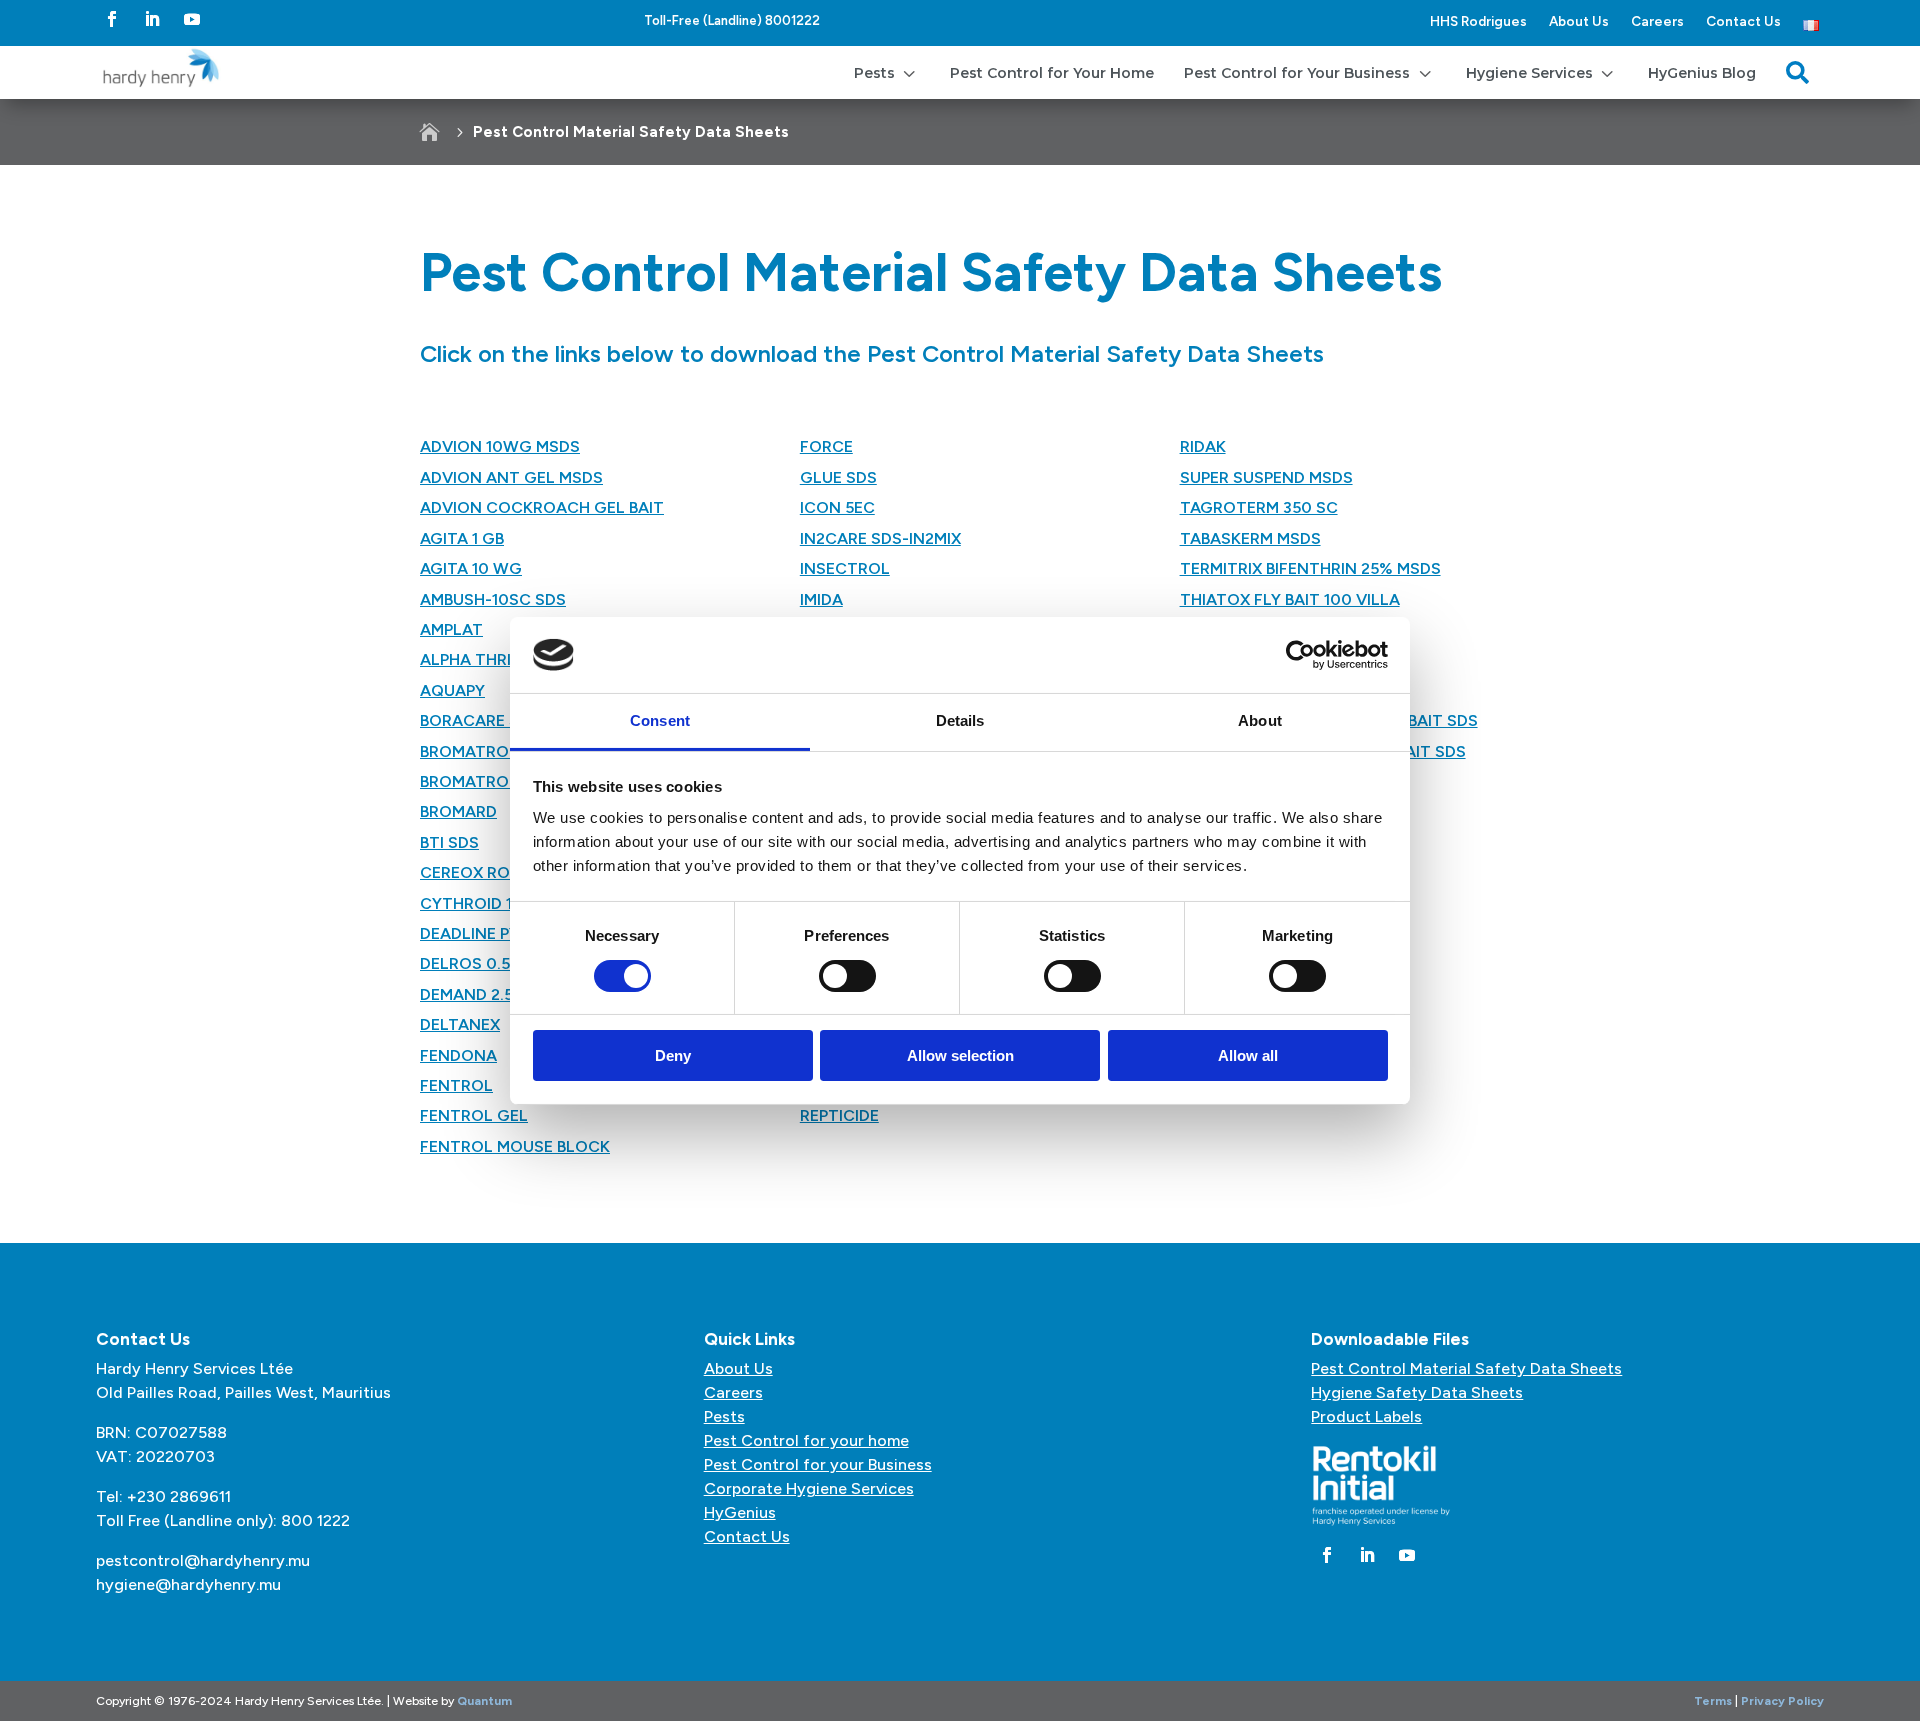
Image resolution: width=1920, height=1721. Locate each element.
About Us (1579, 21)
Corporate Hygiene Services (809, 1488)
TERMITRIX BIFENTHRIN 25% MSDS (1310, 568)
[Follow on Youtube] (192, 19)
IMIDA (821, 599)
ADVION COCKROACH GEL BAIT (542, 507)
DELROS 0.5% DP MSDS (508, 963)
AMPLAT (451, 629)
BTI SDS (449, 842)
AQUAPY (452, 690)
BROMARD (458, 811)
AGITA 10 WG (471, 568)
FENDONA (458, 1055)
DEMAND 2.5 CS (479, 994)
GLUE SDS (838, 477)
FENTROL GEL (474, 1115)
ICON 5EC (837, 507)
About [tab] (1260, 720)
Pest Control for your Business (818, 1464)
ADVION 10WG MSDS (500, 446)
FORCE (826, 446)
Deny (673, 1055)
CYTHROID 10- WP (489, 903)
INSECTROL (845, 568)
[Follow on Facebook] (112, 19)
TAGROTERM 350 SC (1259, 507)
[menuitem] (887, 72)
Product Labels (1366, 1416)
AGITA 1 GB (462, 538)
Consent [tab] (660, 720)
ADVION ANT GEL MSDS (511, 477)
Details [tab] (960, 720)
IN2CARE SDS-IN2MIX (880, 538)
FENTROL (456, 1085)
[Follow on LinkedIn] (152, 19)
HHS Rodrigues (1478, 21)
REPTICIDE (839, 1115)
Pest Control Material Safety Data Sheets (1466, 1368)
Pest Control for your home (806, 1440)
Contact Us (1743, 21)
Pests (724, 1416)
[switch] (847, 976)
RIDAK (1203, 446)
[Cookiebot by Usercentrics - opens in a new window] (1300, 655)
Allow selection (960, 1055)
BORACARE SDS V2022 (506, 720)
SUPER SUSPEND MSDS (1266, 477)
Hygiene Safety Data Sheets (1417, 1392)
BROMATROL (469, 781)
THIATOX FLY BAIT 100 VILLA (1290, 599)
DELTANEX (460, 1024)
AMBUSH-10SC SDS (493, 599)
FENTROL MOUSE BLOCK (515, 1146)
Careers (1657, 21)
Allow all (1248, 1055)
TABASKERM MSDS (1250, 538)
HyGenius (740, 1512)
